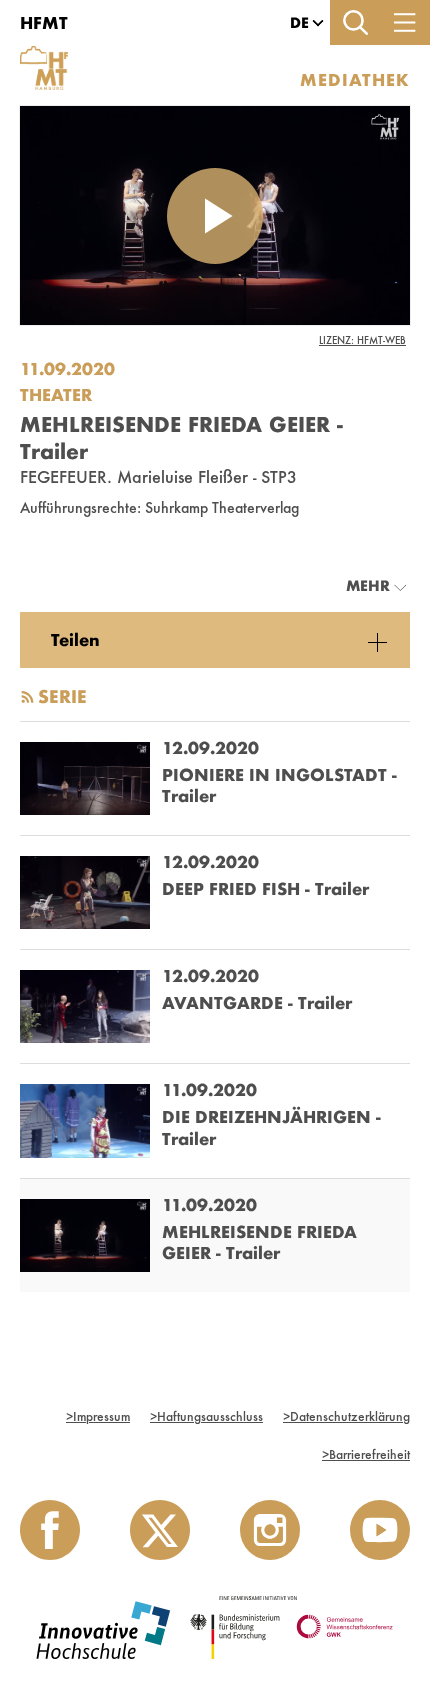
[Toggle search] (355, 22)
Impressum (98, 1416)
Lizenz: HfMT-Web (362, 340)
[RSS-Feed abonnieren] (27, 697)
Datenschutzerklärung (346, 1416)
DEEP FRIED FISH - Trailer (265, 888)
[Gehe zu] (48, 53)
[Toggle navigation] (405, 22)
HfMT (44, 22)
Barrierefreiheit (366, 1454)
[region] (215, 640)
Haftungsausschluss (206, 1416)
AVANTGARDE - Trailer (257, 1002)
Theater (56, 394)
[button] (299, 23)
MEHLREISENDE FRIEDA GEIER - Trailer (259, 1242)
